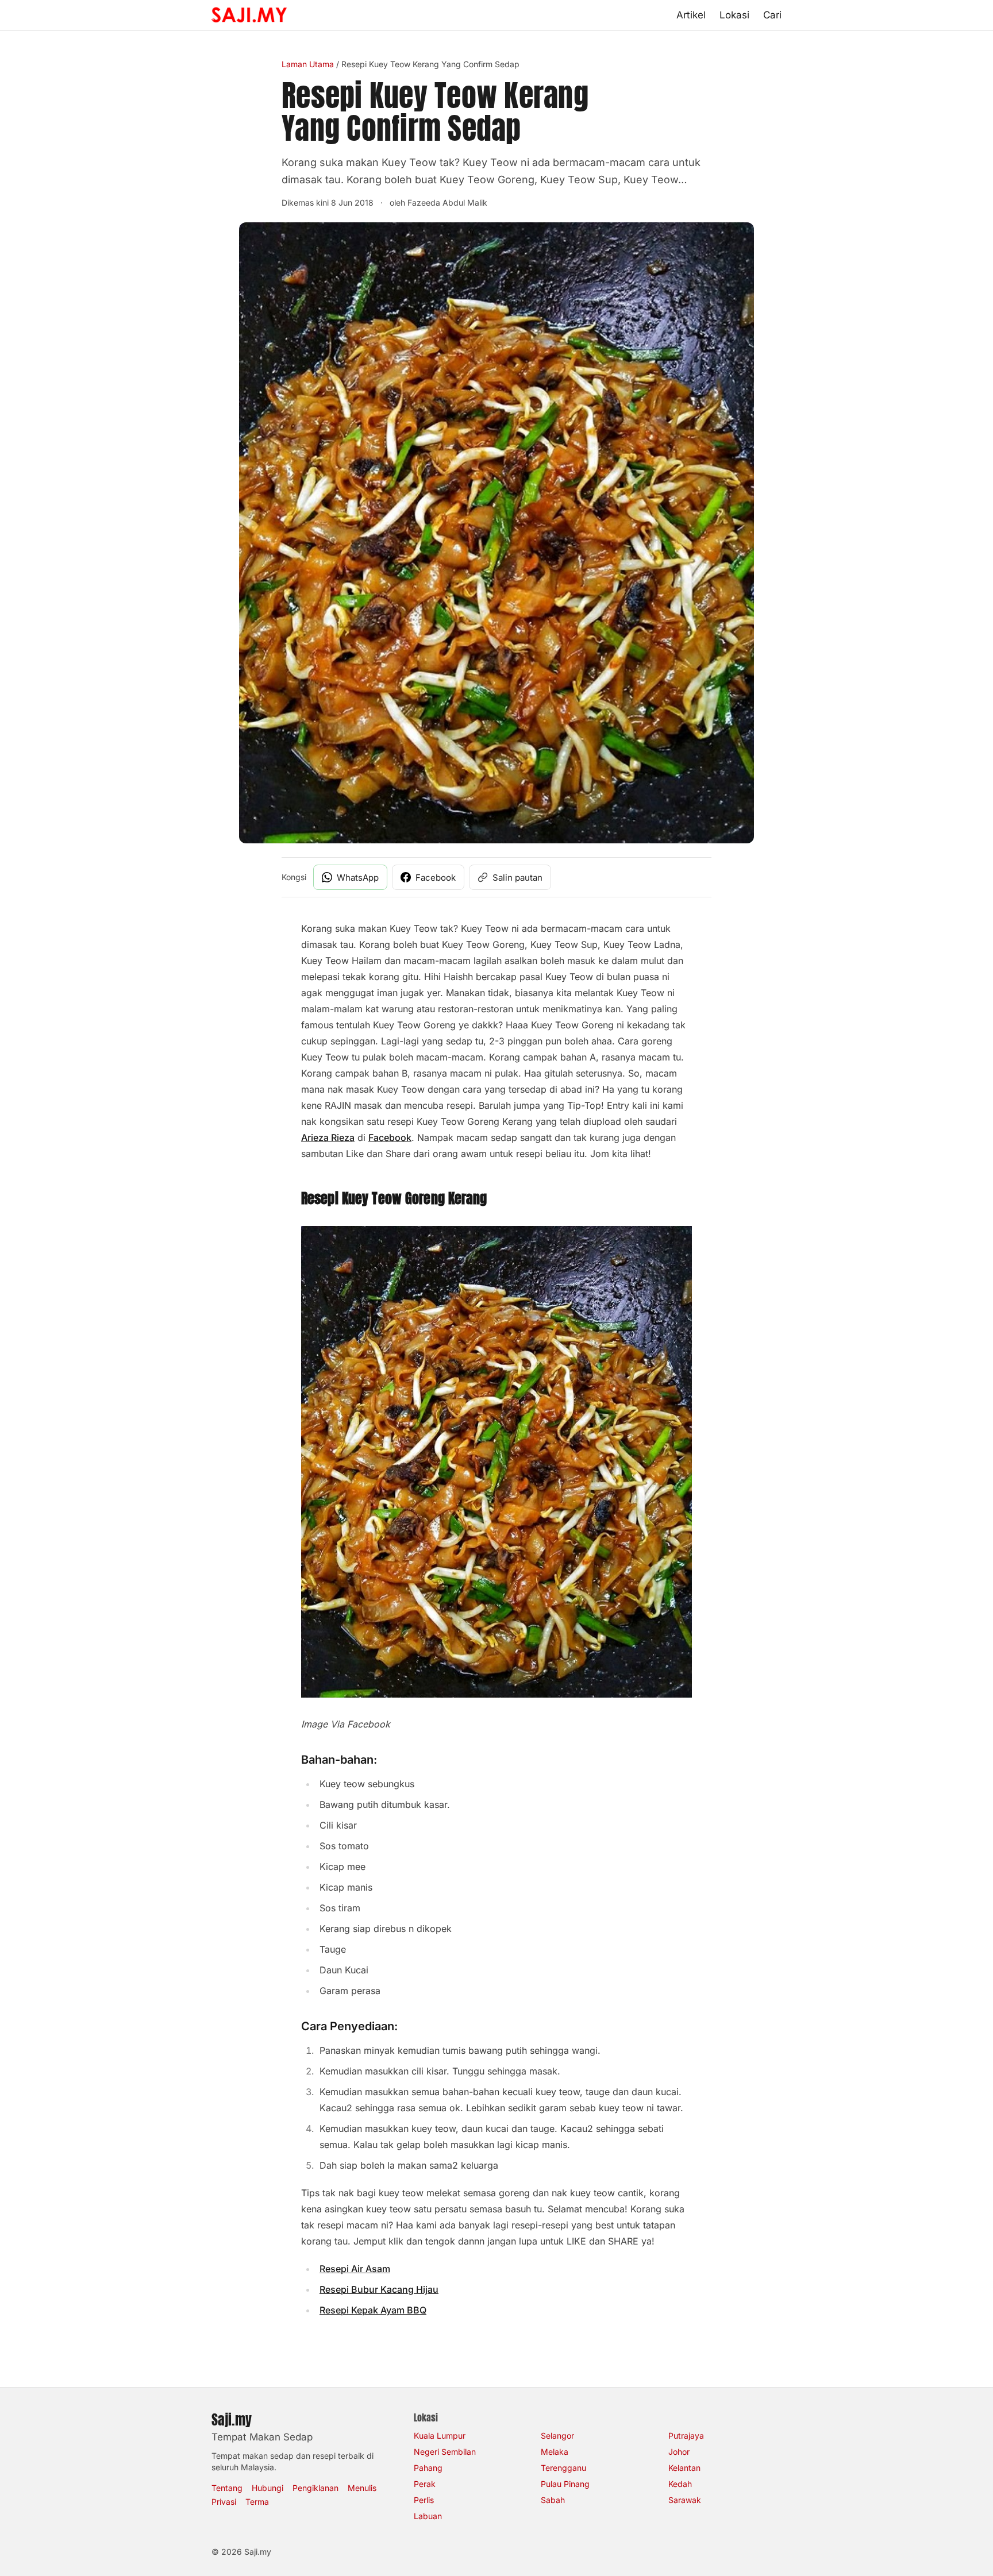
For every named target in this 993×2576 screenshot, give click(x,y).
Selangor (557, 2436)
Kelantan (684, 2468)
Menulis (362, 2488)
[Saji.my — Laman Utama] (249, 15)
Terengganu (563, 2468)
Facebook (390, 1137)
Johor (679, 2452)
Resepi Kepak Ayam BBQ (373, 2310)
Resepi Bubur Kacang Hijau (379, 2289)
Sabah (553, 2500)
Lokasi (734, 15)
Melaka (555, 2452)
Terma (257, 2502)
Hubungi (268, 2488)
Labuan (428, 2516)
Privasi (224, 2502)
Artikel (691, 15)
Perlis (424, 2500)
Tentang (227, 2488)
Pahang (428, 2468)
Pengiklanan (315, 2488)
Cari (772, 15)
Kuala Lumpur (440, 2436)
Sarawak (685, 2500)
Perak (425, 2484)
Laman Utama (308, 64)
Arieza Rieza (328, 1137)
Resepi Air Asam (355, 2269)
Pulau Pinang (565, 2484)
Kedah (680, 2484)
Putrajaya (686, 2436)
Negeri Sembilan (445, 2452)
